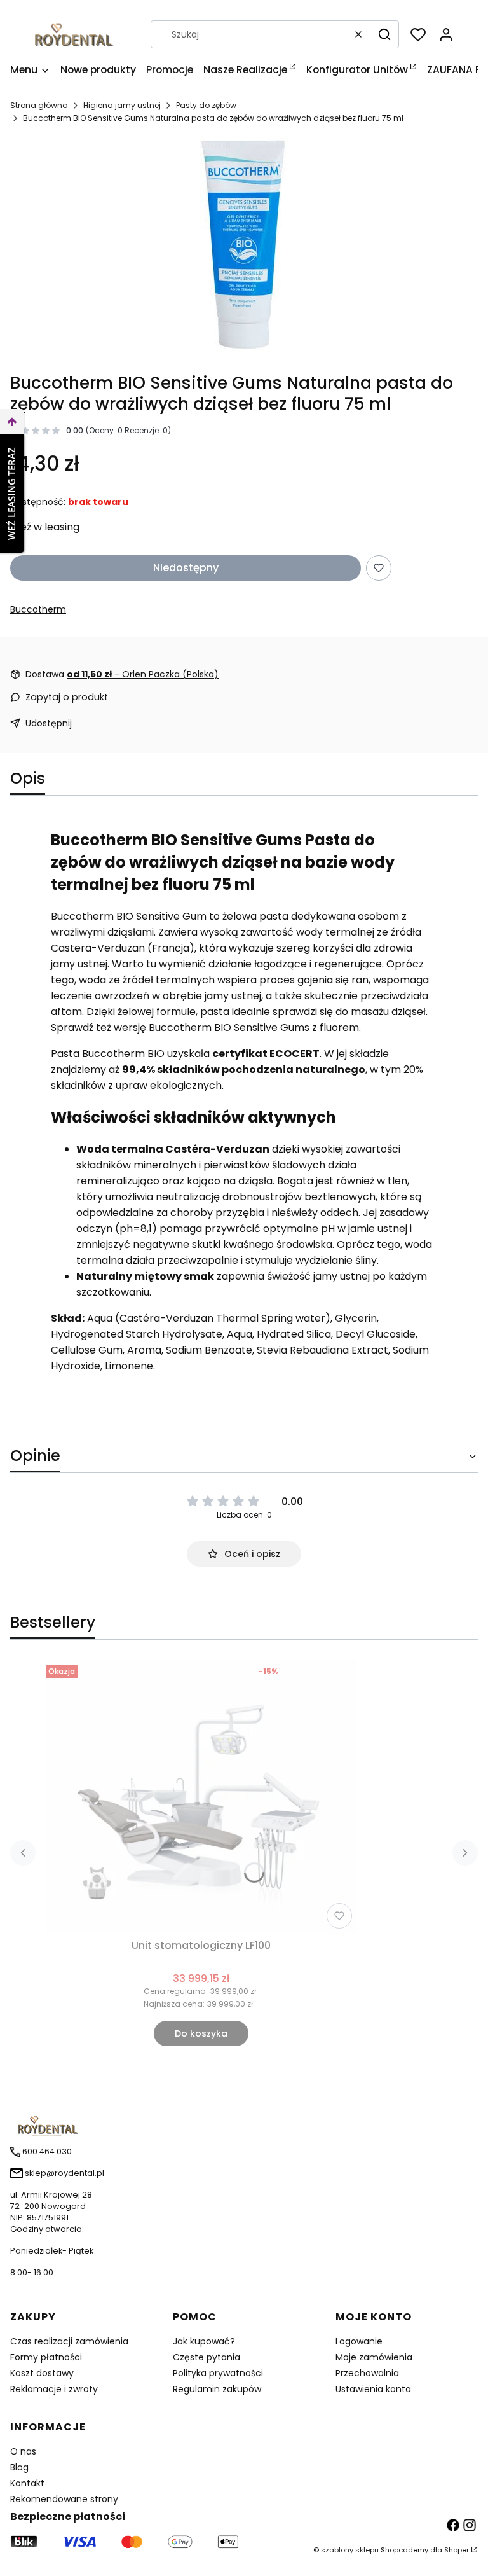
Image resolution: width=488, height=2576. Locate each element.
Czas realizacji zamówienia (69, 2341)
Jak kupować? (204, 2341)
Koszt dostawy (42, 2373)
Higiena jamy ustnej (122, 105)
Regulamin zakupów (217, 2389)
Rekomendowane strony (64, 2499)
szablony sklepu (350, 2550)
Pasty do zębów (206, 105)
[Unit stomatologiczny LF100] (201, 1797)
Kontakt (27, 2483)
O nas (23, 2451)
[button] (384, 34)
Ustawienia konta (373, 2389)
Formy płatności (46, 2357)
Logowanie (359, 2341)
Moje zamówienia (374, 2357)
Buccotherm (38, 609)
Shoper (457, 2550)
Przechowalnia (367, 2373)
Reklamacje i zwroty (54, 2389)
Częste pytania (207, 2357)
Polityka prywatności (218, 2373)
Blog (19, 2467)
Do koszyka (201, 2033)
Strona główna (39, 105)
